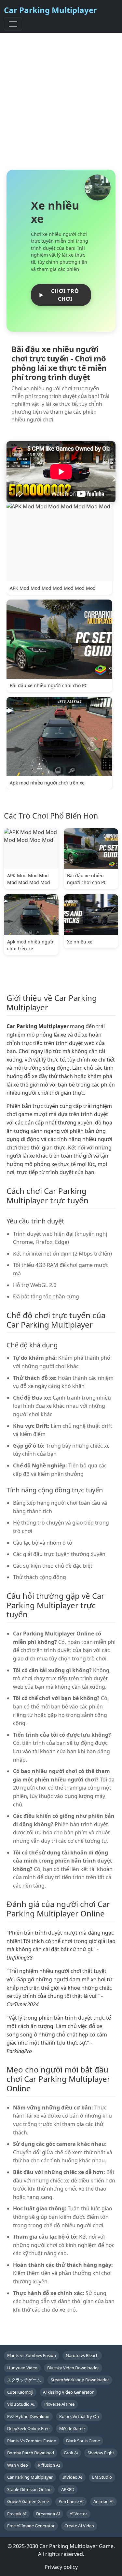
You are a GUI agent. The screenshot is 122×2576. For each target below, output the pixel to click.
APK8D (68, 2489)
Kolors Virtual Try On (79, 2416)
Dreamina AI (48, 2514)
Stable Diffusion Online (29, 2489)
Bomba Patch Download (31, 2453)
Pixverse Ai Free (59, 2404)
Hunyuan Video (22, 2368)
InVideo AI (72, 2477)
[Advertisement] (61, 101)
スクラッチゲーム (24, 2380)
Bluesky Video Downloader (73, 2368)
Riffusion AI (49, 2465)
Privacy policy (61, 2567)
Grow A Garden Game (28, 2501)
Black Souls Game (83, 2441)
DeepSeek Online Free (28, 2428)
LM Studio (102, 2477)
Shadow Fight (101, 2453)
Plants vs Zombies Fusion (32, 2355)
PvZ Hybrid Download (28, 2416)
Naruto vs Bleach (82, 2355)
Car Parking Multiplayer (50, 10)
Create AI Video (79, 2526)
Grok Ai (71, 2453)
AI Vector (78, 2514)
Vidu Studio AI (21, 2404)
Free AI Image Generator (31, 2526)
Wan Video (18, 2465)
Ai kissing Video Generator (68, 2392)
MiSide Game (72, 2428)
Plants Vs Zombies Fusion (32, 2441)
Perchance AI (71, 2501)
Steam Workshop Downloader (80, 2380)
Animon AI (103, 2501)
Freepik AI (17, 2514)
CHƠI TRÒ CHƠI (65, 295)
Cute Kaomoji (20, 2392)
